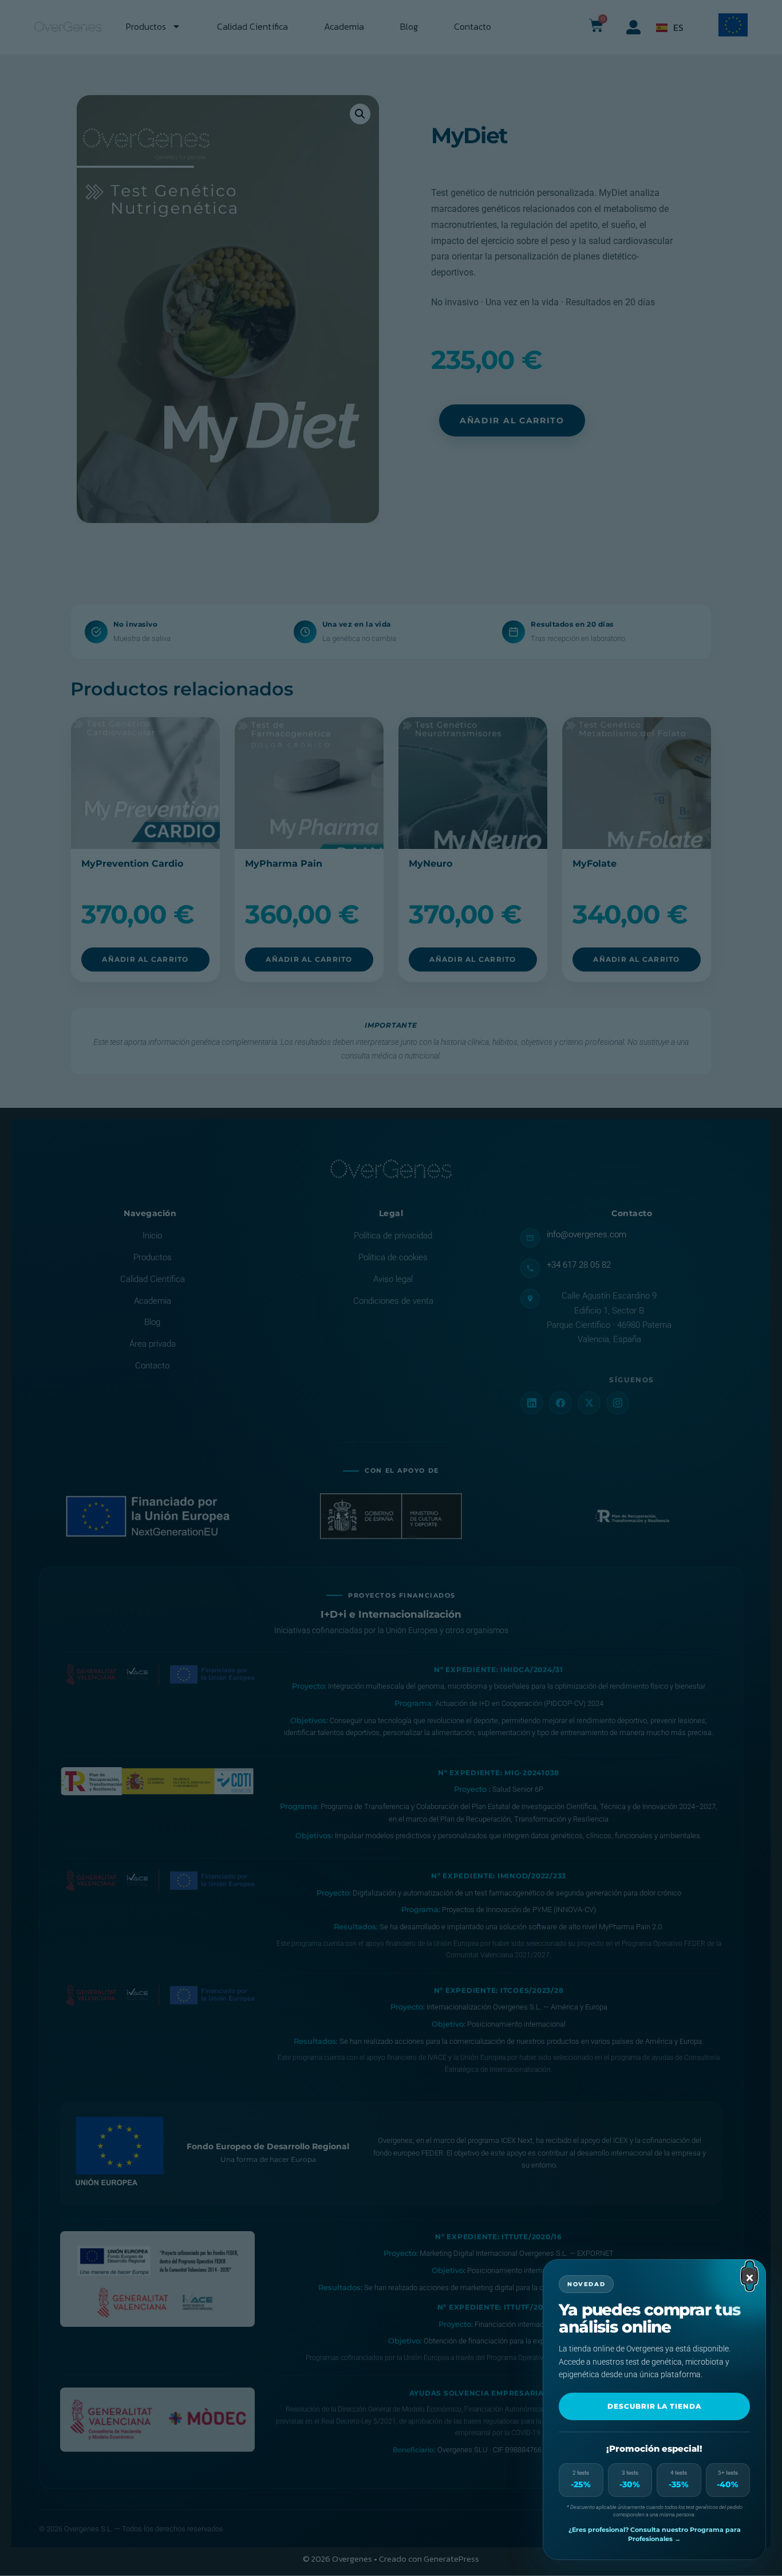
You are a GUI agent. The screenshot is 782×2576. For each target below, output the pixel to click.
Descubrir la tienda (654, 2406)
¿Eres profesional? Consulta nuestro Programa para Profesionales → (655, 2534)
